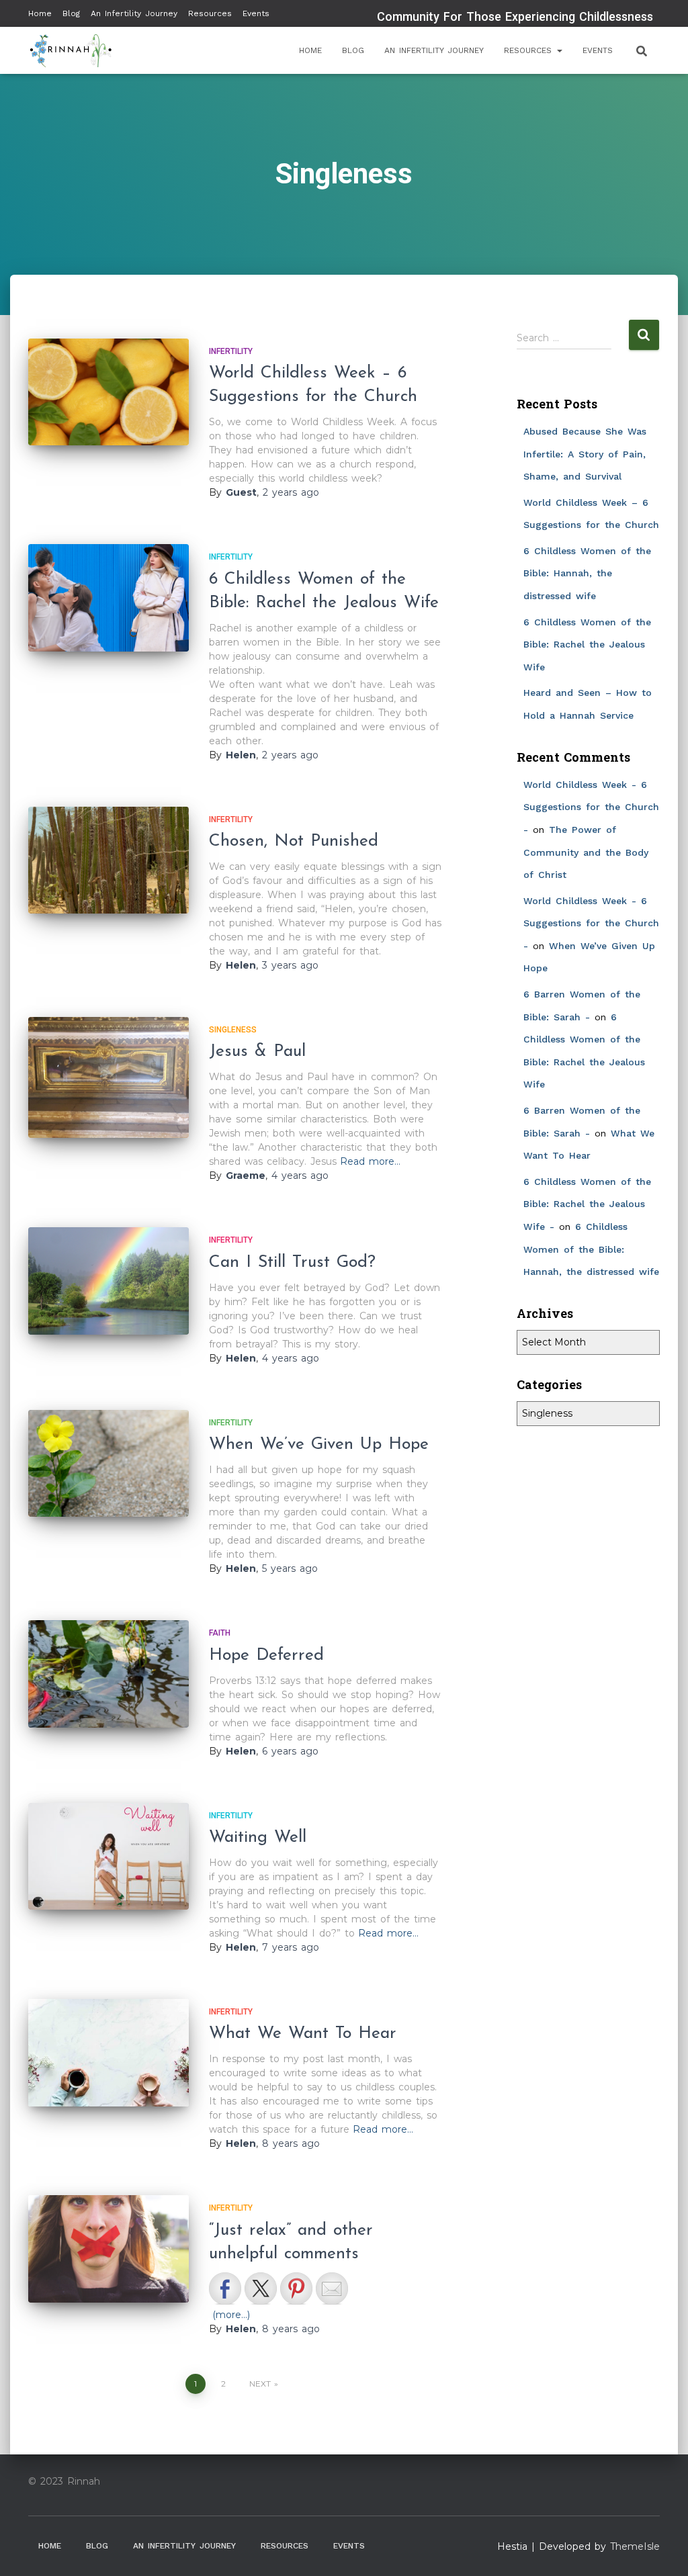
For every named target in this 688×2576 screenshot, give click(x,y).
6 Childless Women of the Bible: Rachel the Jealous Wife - (587, 1204)
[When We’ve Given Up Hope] (109, 1464)
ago (291, 492)
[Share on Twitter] (261, 2289)
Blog (71, 13)
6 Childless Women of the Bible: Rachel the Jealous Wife (587, 645)
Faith (220, 1633)
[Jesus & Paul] (109, 1077)
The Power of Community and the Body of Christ (586, 852)
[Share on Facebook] (225, 2289)
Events (256, 13)
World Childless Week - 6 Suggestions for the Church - (591, 807)
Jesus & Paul (257, 1052)
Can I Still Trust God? (292, 1262)
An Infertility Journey (134, 13)
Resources (210, 13)
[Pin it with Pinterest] (296, 2289)
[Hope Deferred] (109, 1674)
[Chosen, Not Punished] (109, 860)
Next (260, 2384)
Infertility (231, 351)
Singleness (233, 1030)
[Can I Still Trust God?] (109, 1281)
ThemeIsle (635, 2546)
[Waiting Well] (109, 1857)
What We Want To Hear (303, 2034)
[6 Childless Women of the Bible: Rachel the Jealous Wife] (109, 598)
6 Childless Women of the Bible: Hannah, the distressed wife (587, 573)
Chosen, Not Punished (294, 841)
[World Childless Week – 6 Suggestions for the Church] (109, 392)
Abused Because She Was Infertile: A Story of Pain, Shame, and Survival (585, 454)
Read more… (370, 1161)
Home (40, 13)
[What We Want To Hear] (109, 2053)
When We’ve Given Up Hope (319, 1445)
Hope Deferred (266, 1655)
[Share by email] (332, 2289)
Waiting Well (258, 1837)
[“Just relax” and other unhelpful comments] (109, 2249)
